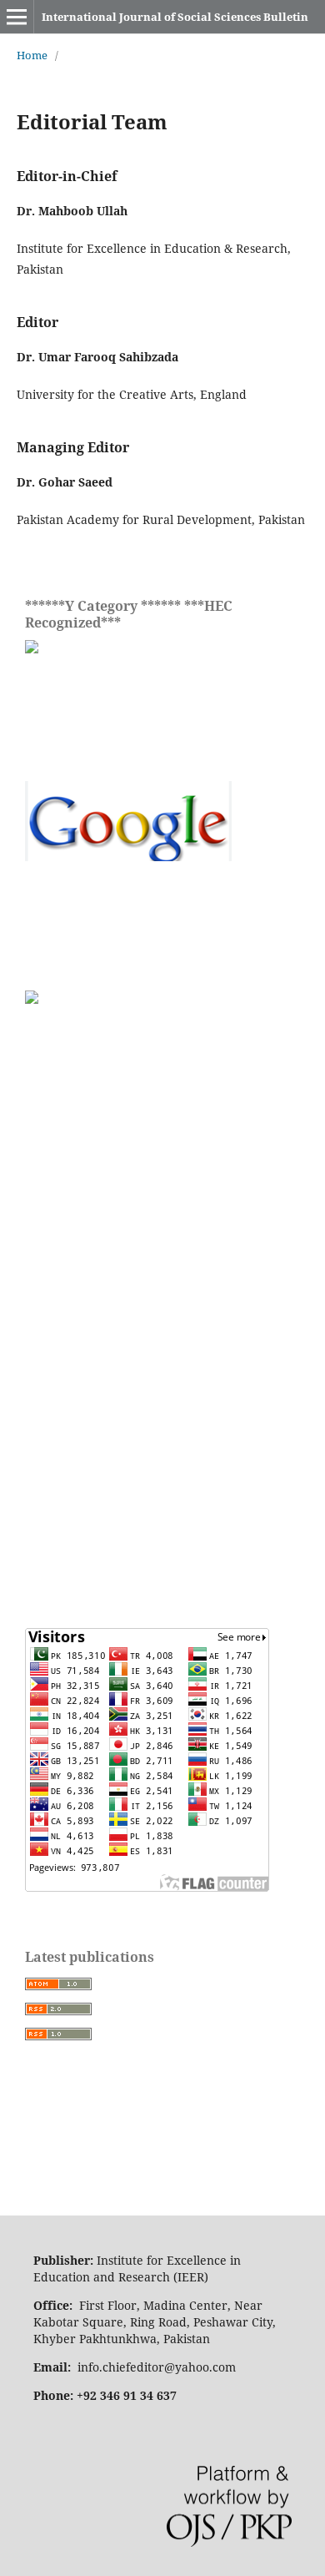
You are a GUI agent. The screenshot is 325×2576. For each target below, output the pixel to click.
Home (32, 55)
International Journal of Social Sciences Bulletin (175, 17)
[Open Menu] (17, 17)
